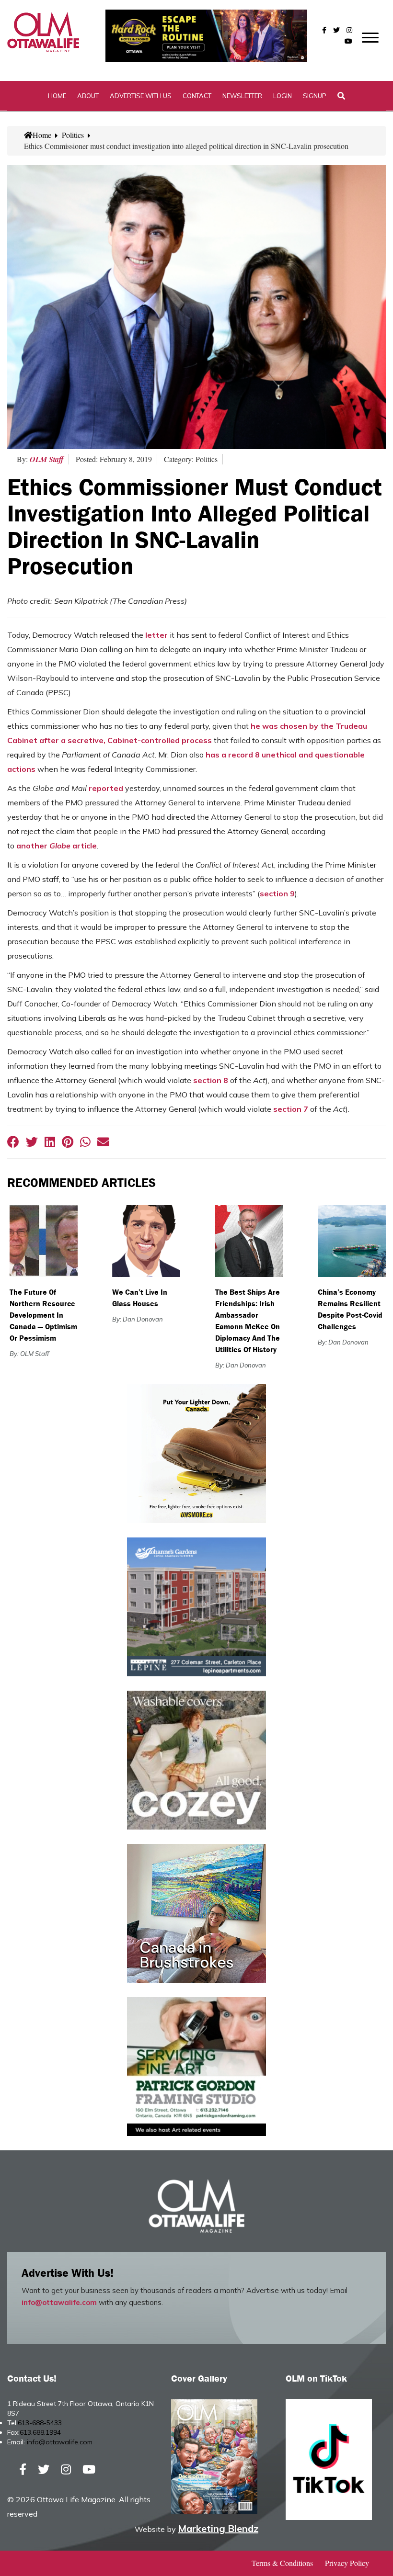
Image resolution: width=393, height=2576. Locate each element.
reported (106, 788)
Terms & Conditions (282, 2563)
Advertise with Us (141, 96)
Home (57, 96)
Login (283, 96)
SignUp (315, 96)
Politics (73, 135)
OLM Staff (47, 459)
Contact (197, 96)
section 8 (211, 1080)
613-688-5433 (40, 2423)
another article (57, 846)
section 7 (291, 1109)
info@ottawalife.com (59, 2302)
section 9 (277, 893)
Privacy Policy (347, 2563)
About (88, 96)
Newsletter (242, 96)
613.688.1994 (40, 2432)
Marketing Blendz (218, 2528)
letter (156, 635)
